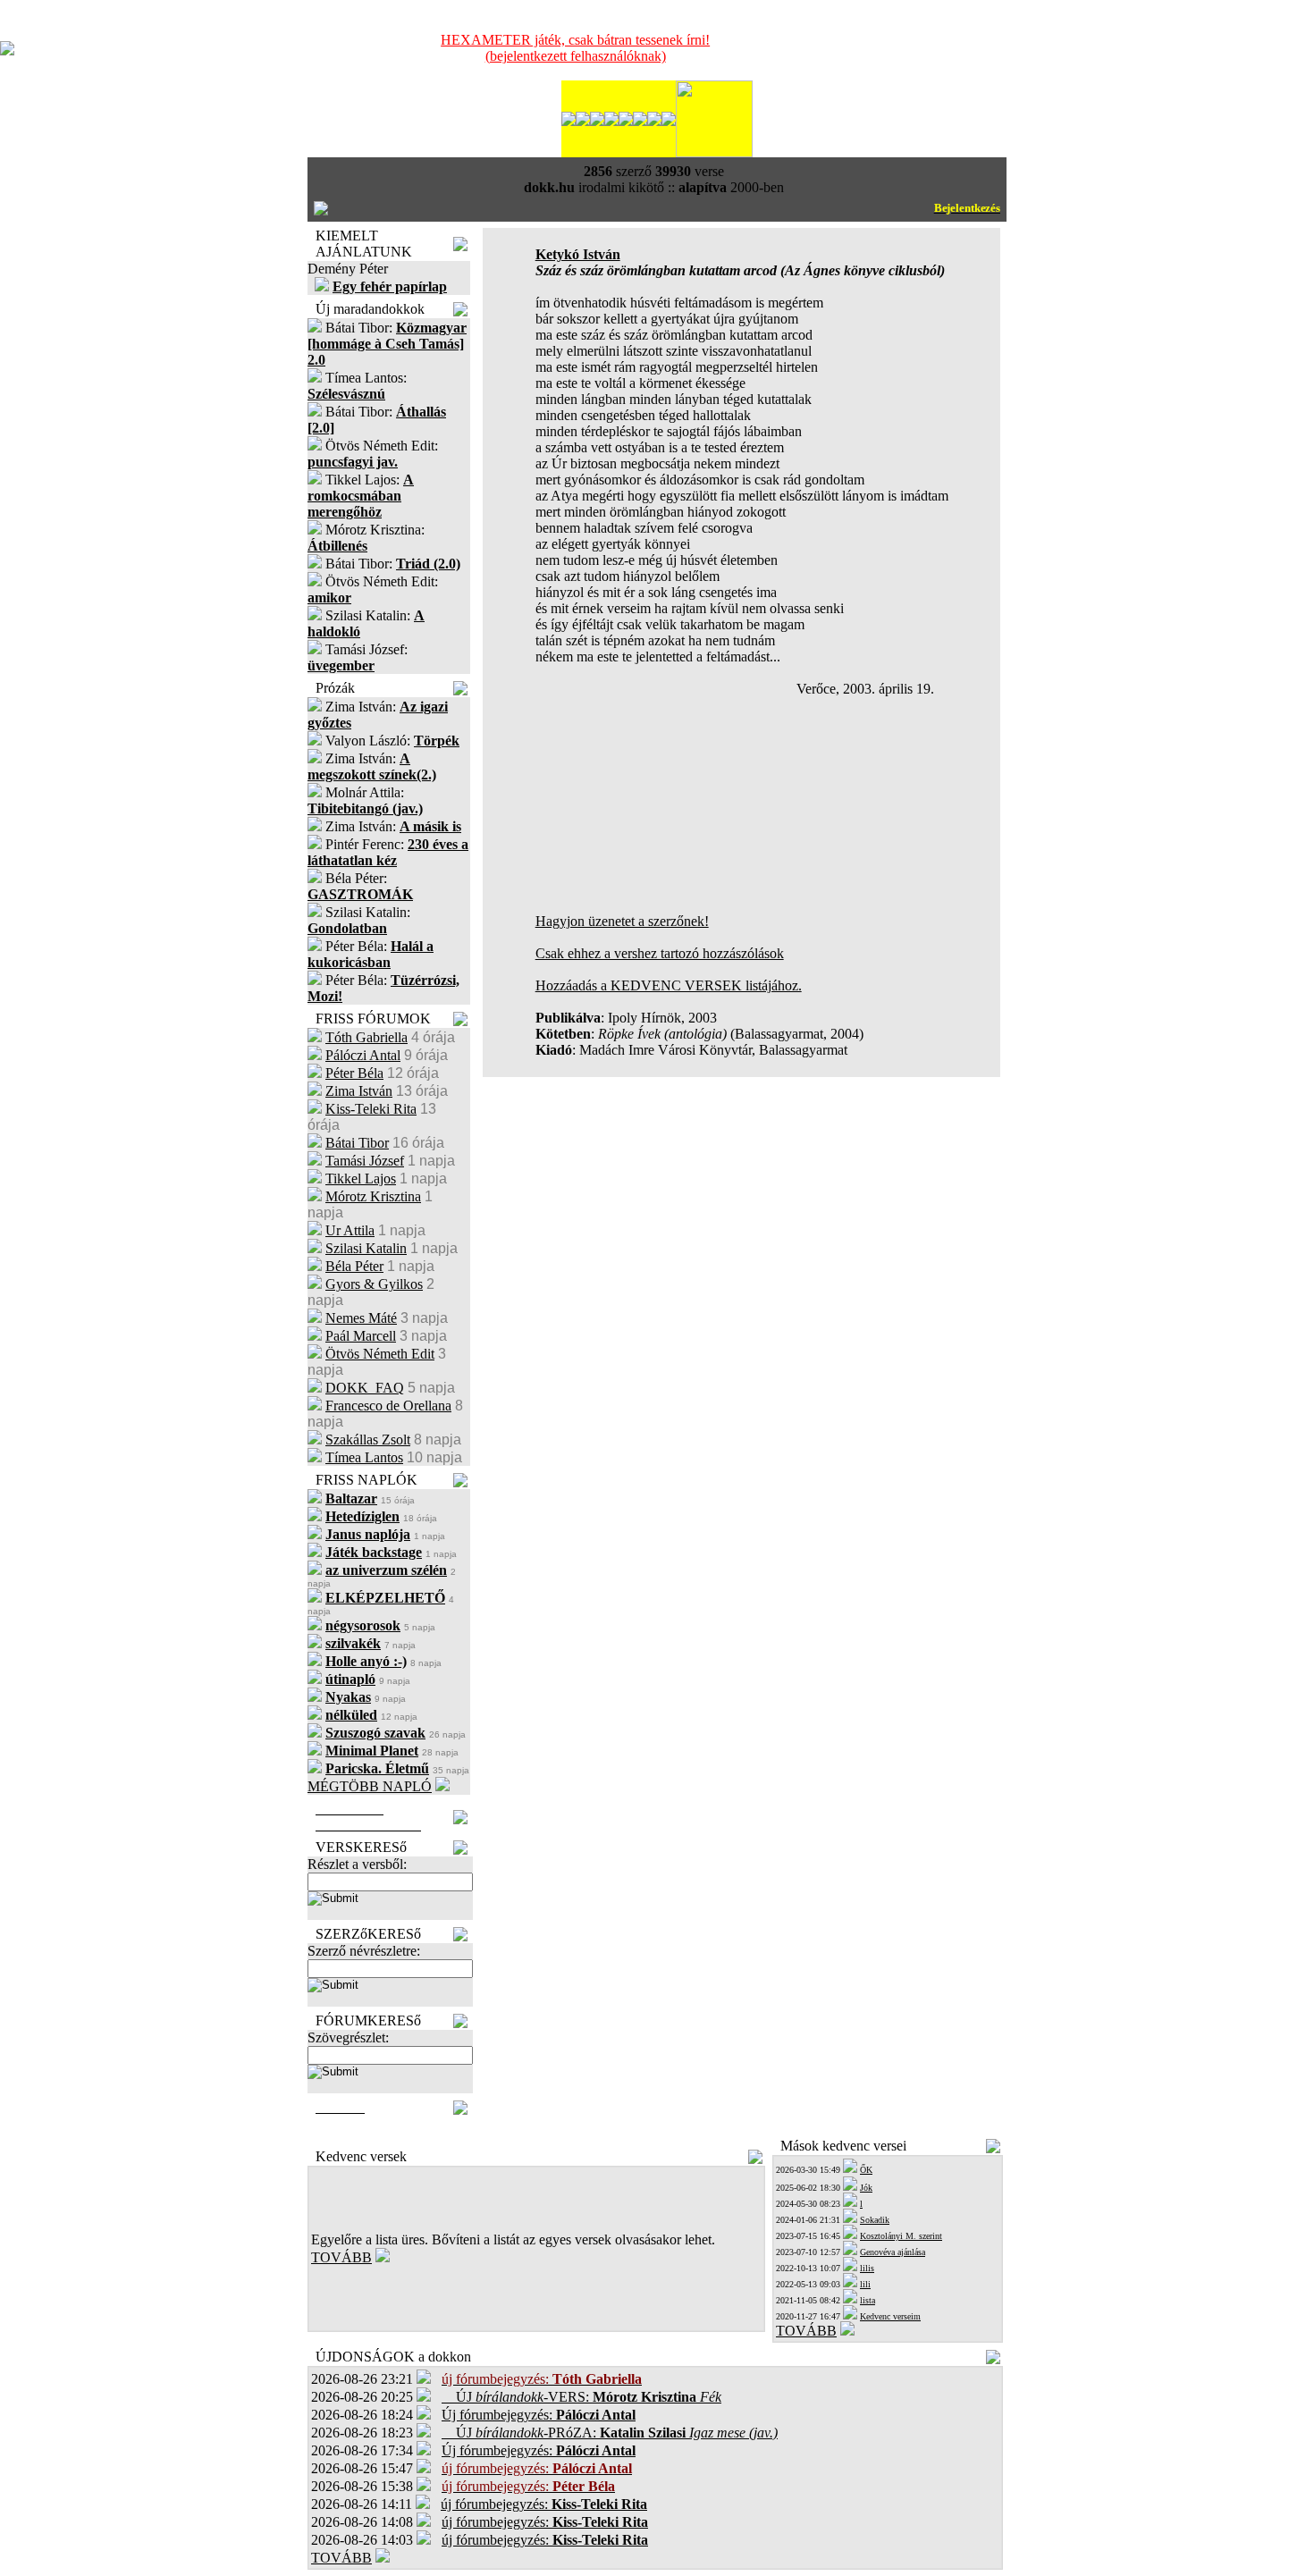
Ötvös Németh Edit (380, 1354)
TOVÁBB (341, 2257)
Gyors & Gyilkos (374, 1284)
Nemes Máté (361, 1318)
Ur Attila (350, 1230)
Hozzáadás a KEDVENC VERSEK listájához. (669, 985)
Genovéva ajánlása (893, 2252)
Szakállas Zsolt (368, 1440)
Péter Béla (354, 1073)
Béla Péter (354, 1266)
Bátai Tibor (357, 1143)
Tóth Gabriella (366, 1037)
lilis (867, 2268)
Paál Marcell (361, 1336)
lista (868, 2300)
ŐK (866, 2170)
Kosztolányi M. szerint (901, 2236)
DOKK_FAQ (365, 1388)
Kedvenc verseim (890, 2316)
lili (865, 2284)
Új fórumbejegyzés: (539, 2415)
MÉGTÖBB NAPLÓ (370, 1786)
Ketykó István (578, 254)
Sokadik (875, 2220)
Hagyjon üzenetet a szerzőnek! (622, 921)
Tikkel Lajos (361, 1179)
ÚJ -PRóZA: (610, 2433)
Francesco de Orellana (388, 1406)
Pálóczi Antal (363, 1055)
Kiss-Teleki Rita (371, 1109)
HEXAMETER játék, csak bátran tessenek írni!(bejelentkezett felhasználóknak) (575, 48)
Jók (866, 2188)
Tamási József (365, 1161)
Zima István (359, 1091)
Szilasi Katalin (366, 1248)
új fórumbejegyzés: (544, 2504)
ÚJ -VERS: (581, 2397)
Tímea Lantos (364, 1457)
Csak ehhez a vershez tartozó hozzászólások (660, 953)
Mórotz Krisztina (373, 1196)
